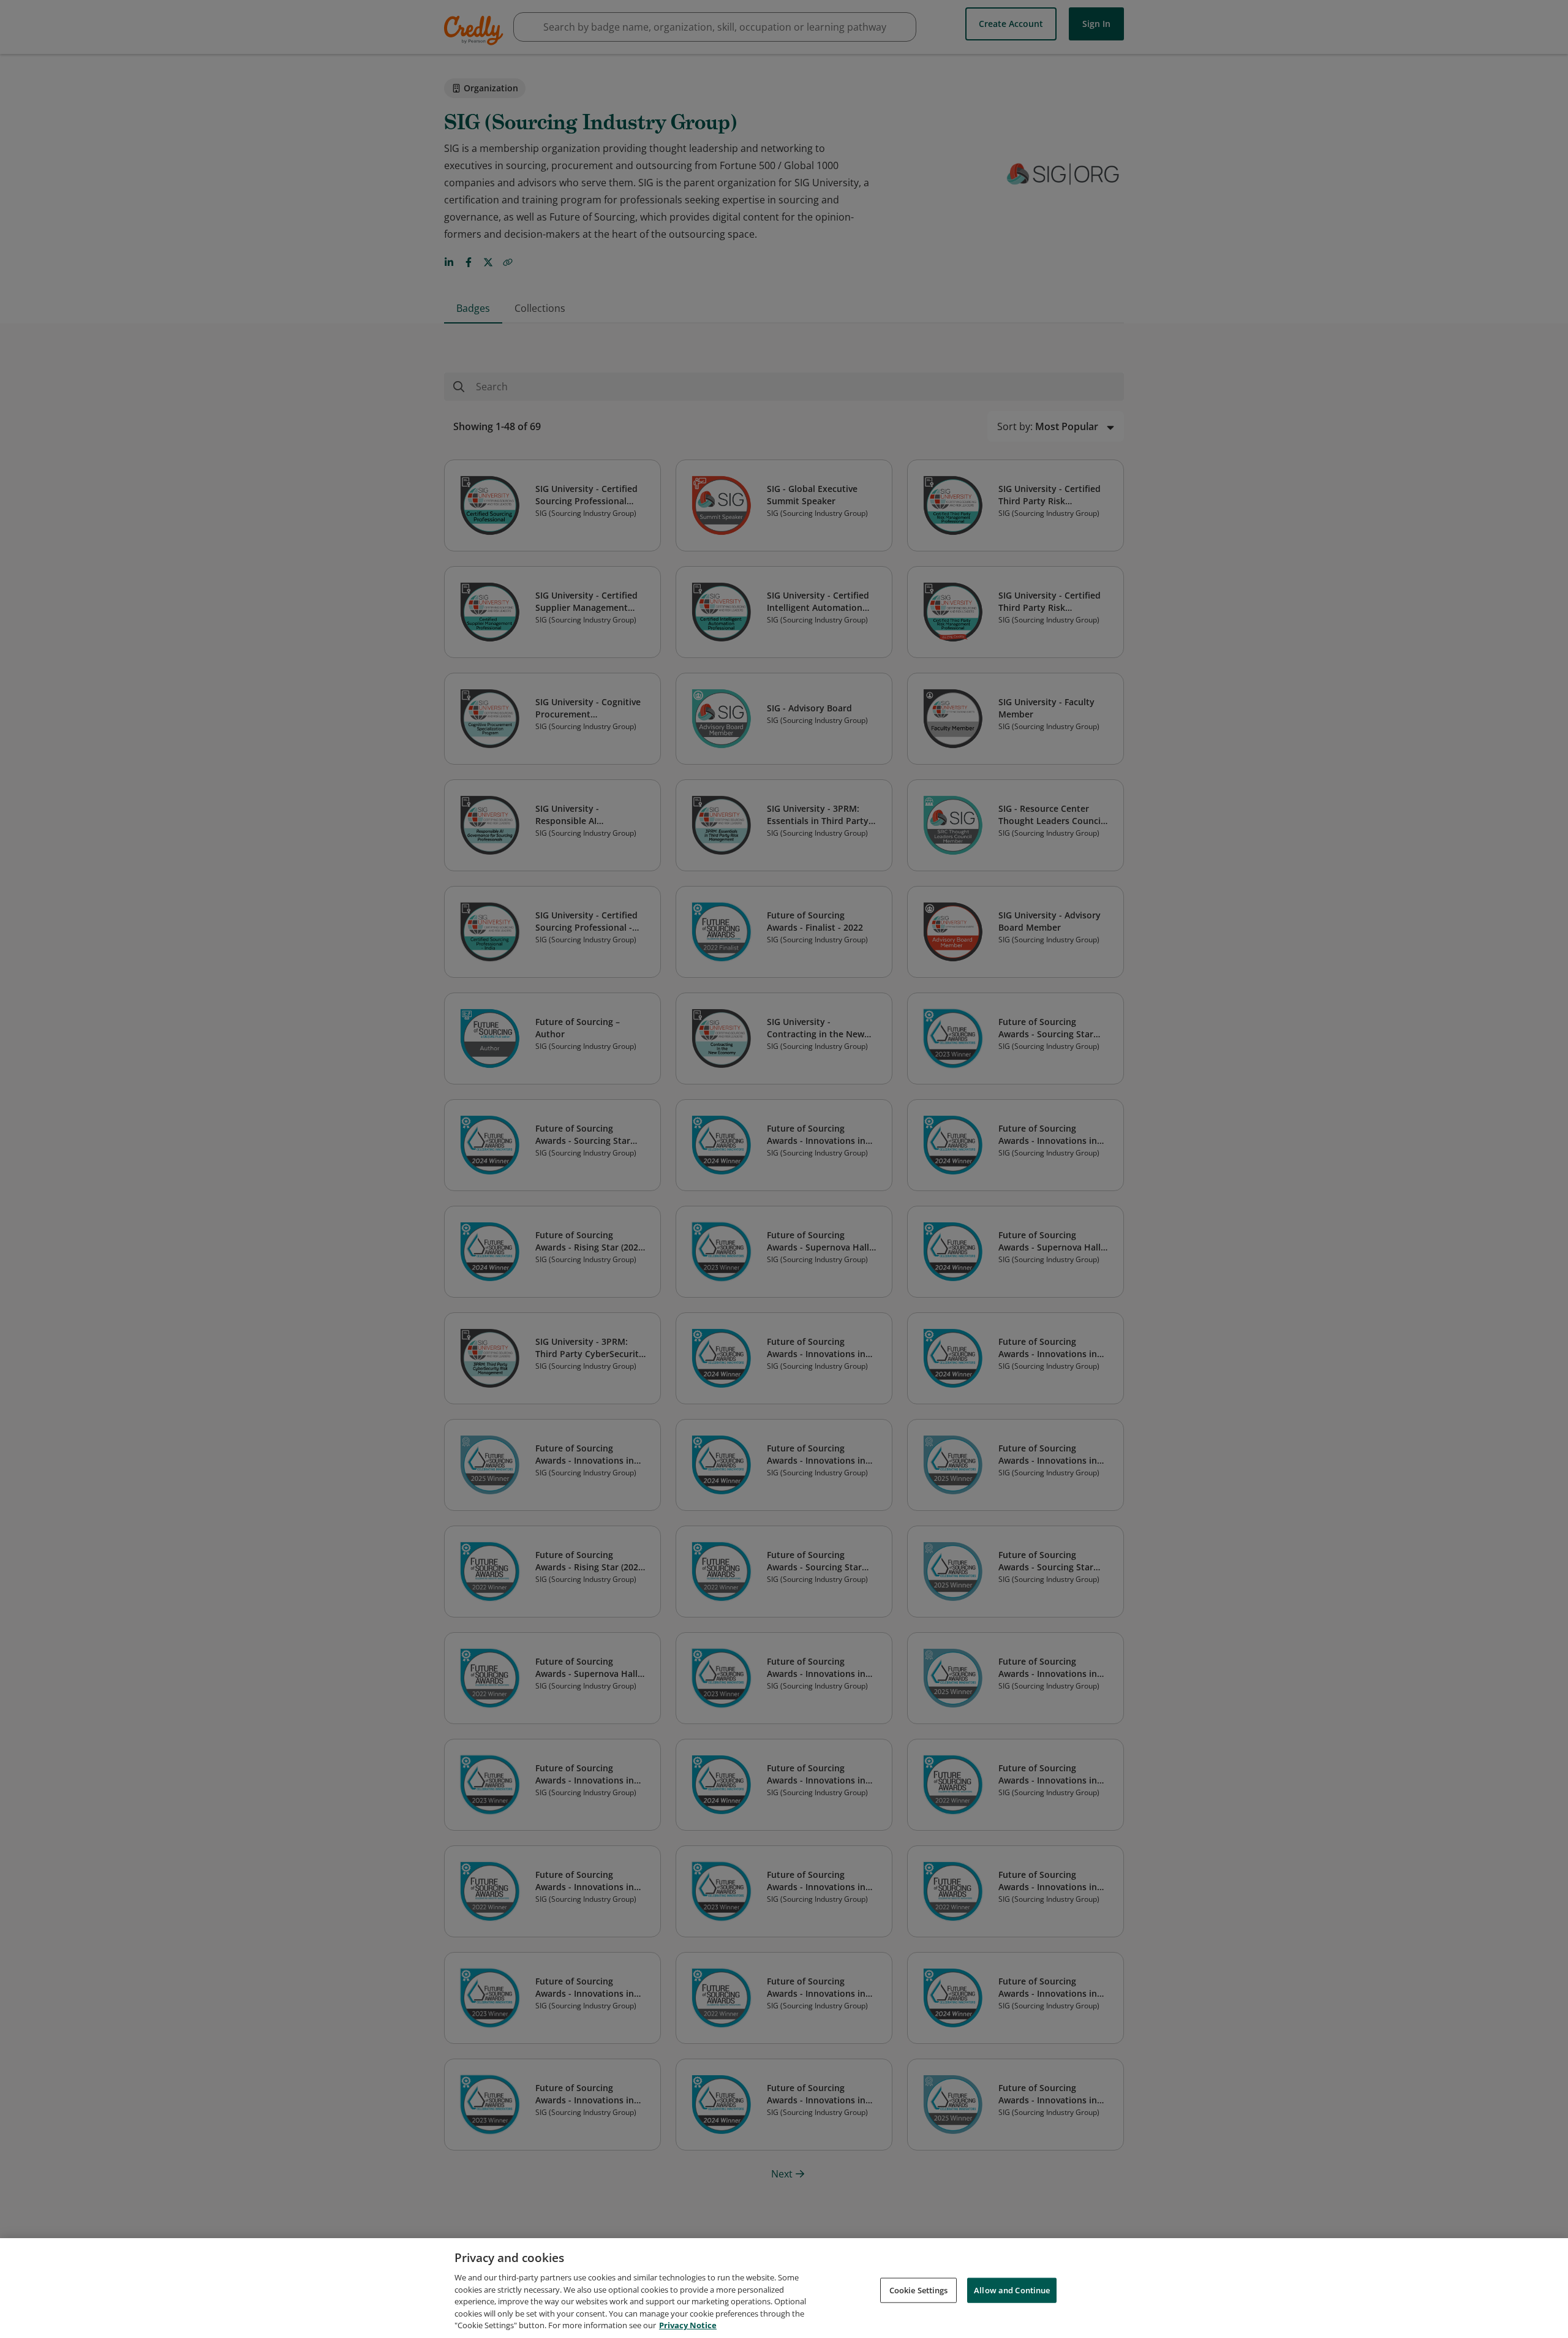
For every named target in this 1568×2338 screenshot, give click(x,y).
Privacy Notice (688, 2325)
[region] (784, 2288)
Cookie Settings (919, 2290)
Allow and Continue (1012, 2290)
